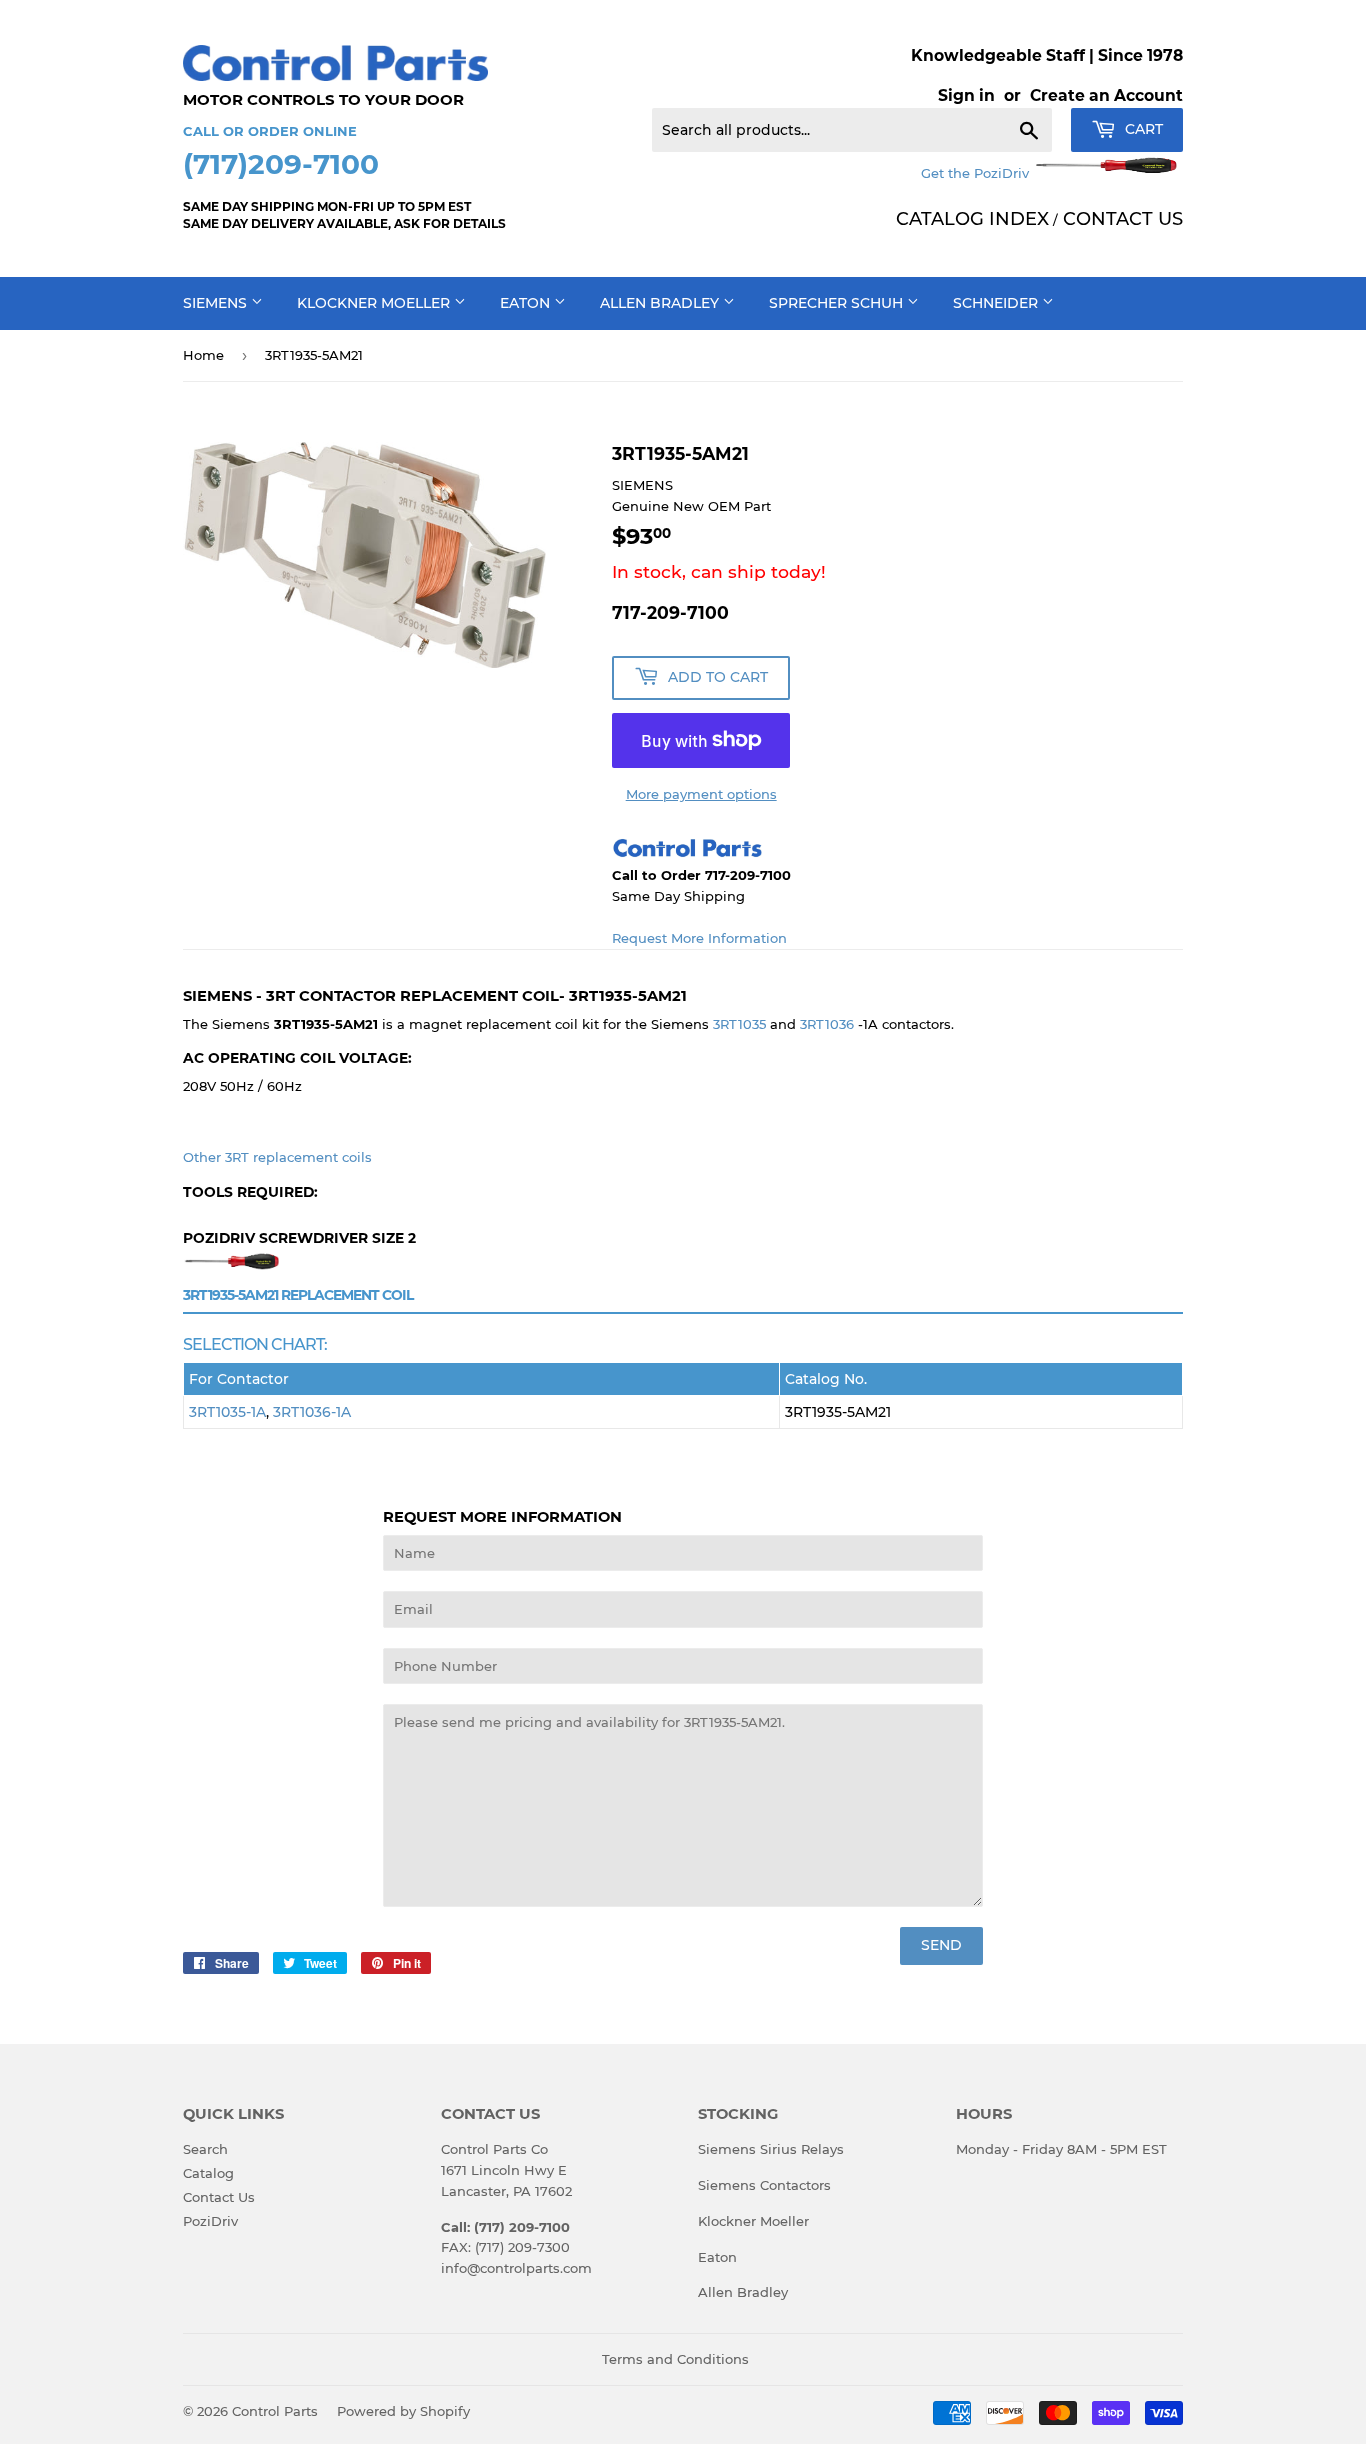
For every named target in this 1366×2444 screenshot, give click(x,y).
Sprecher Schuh (838, 303)
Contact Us (219, 2197)
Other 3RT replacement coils (277, 1157)
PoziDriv (210, 2221)
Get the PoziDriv (977, 173)
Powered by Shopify (403, 2411)
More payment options (701, 794)
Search (205, 2149)
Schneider (997, 303)
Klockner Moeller (375, 303)
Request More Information (699, 938)
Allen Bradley (661, 303)
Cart (1142, 129)
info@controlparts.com (516, 2268)
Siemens (217, 303)
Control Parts (275, 2411)
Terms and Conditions (675, 2359)
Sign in (966, 95)
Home (203, 355)
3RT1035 (739, 1024)
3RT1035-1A (227, 1412)
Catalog (208, 2173)
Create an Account (1106, 95)
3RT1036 (827, 1024)
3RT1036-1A (312, 1412)
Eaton (527, 303)
